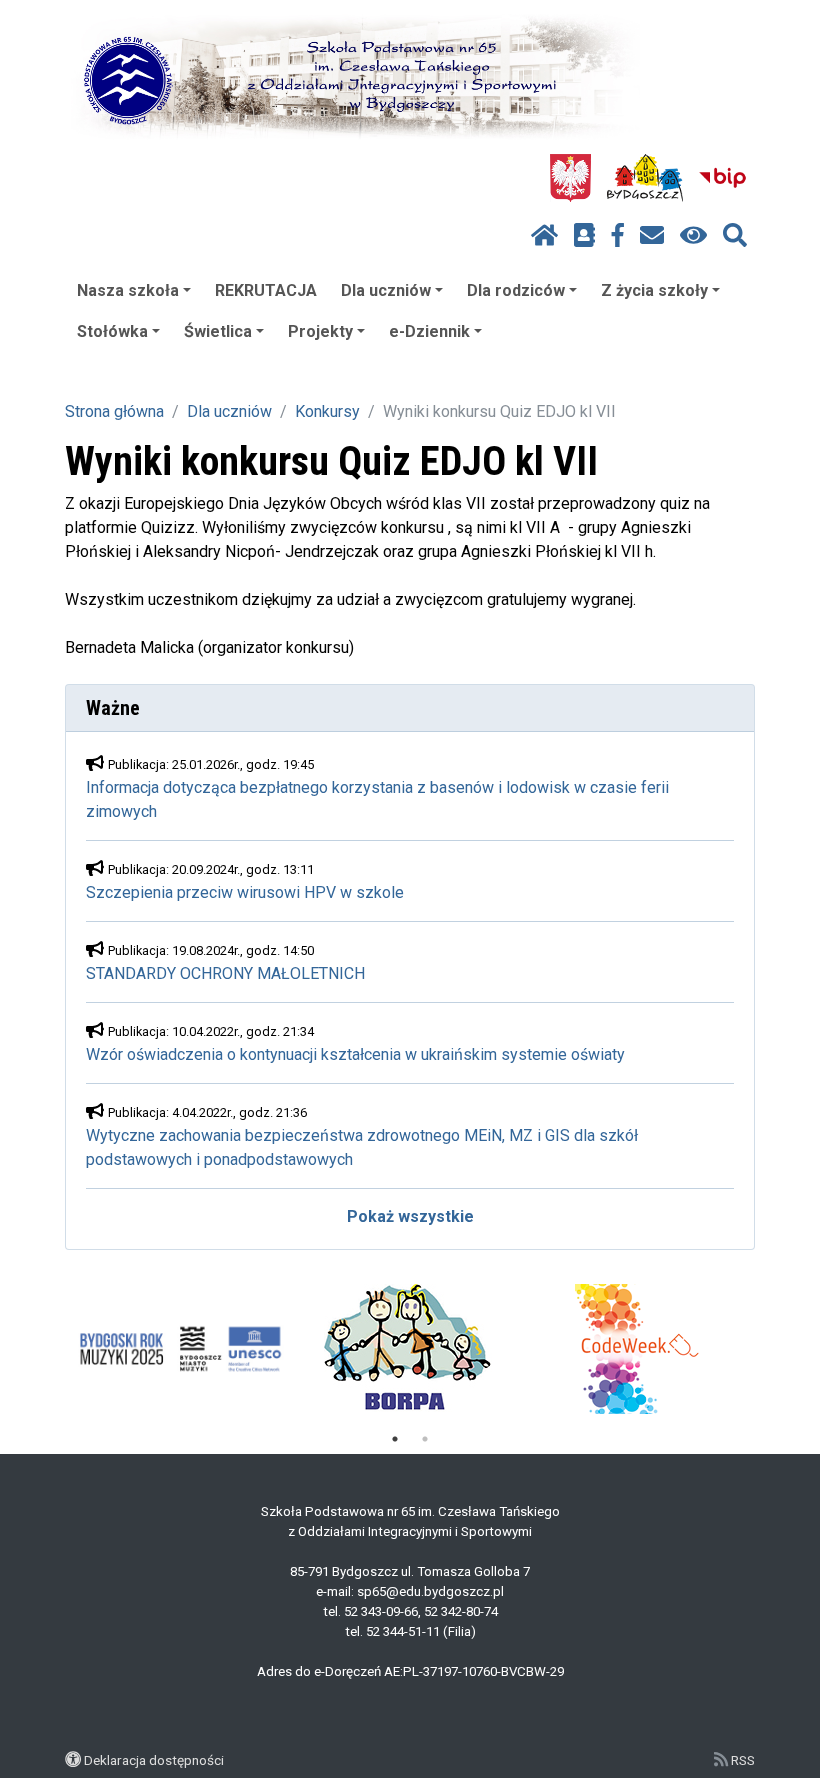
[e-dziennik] (584, 236)
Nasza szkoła (128, 290)
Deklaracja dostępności (154, 1760)
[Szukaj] (735, 236)
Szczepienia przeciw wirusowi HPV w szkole (245, 892)
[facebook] (618, 236)
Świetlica (218, 331)
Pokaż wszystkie (410, 1216)
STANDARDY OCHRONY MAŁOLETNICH (225, 973)
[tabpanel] (180, 1349)
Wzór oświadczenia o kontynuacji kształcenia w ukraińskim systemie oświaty (355, 1054)
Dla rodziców (516, 290)
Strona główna (114, 411)
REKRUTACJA (266, 290)
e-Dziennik (429, 331)
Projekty (320, 331)
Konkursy (327, 411)
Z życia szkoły (654, 290)
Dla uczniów (386, 290)
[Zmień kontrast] (693, 236)
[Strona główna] (544, 236)
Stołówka (112, 331)
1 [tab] (395, 1439)
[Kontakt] (652, 236)
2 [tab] (425, 1439)
